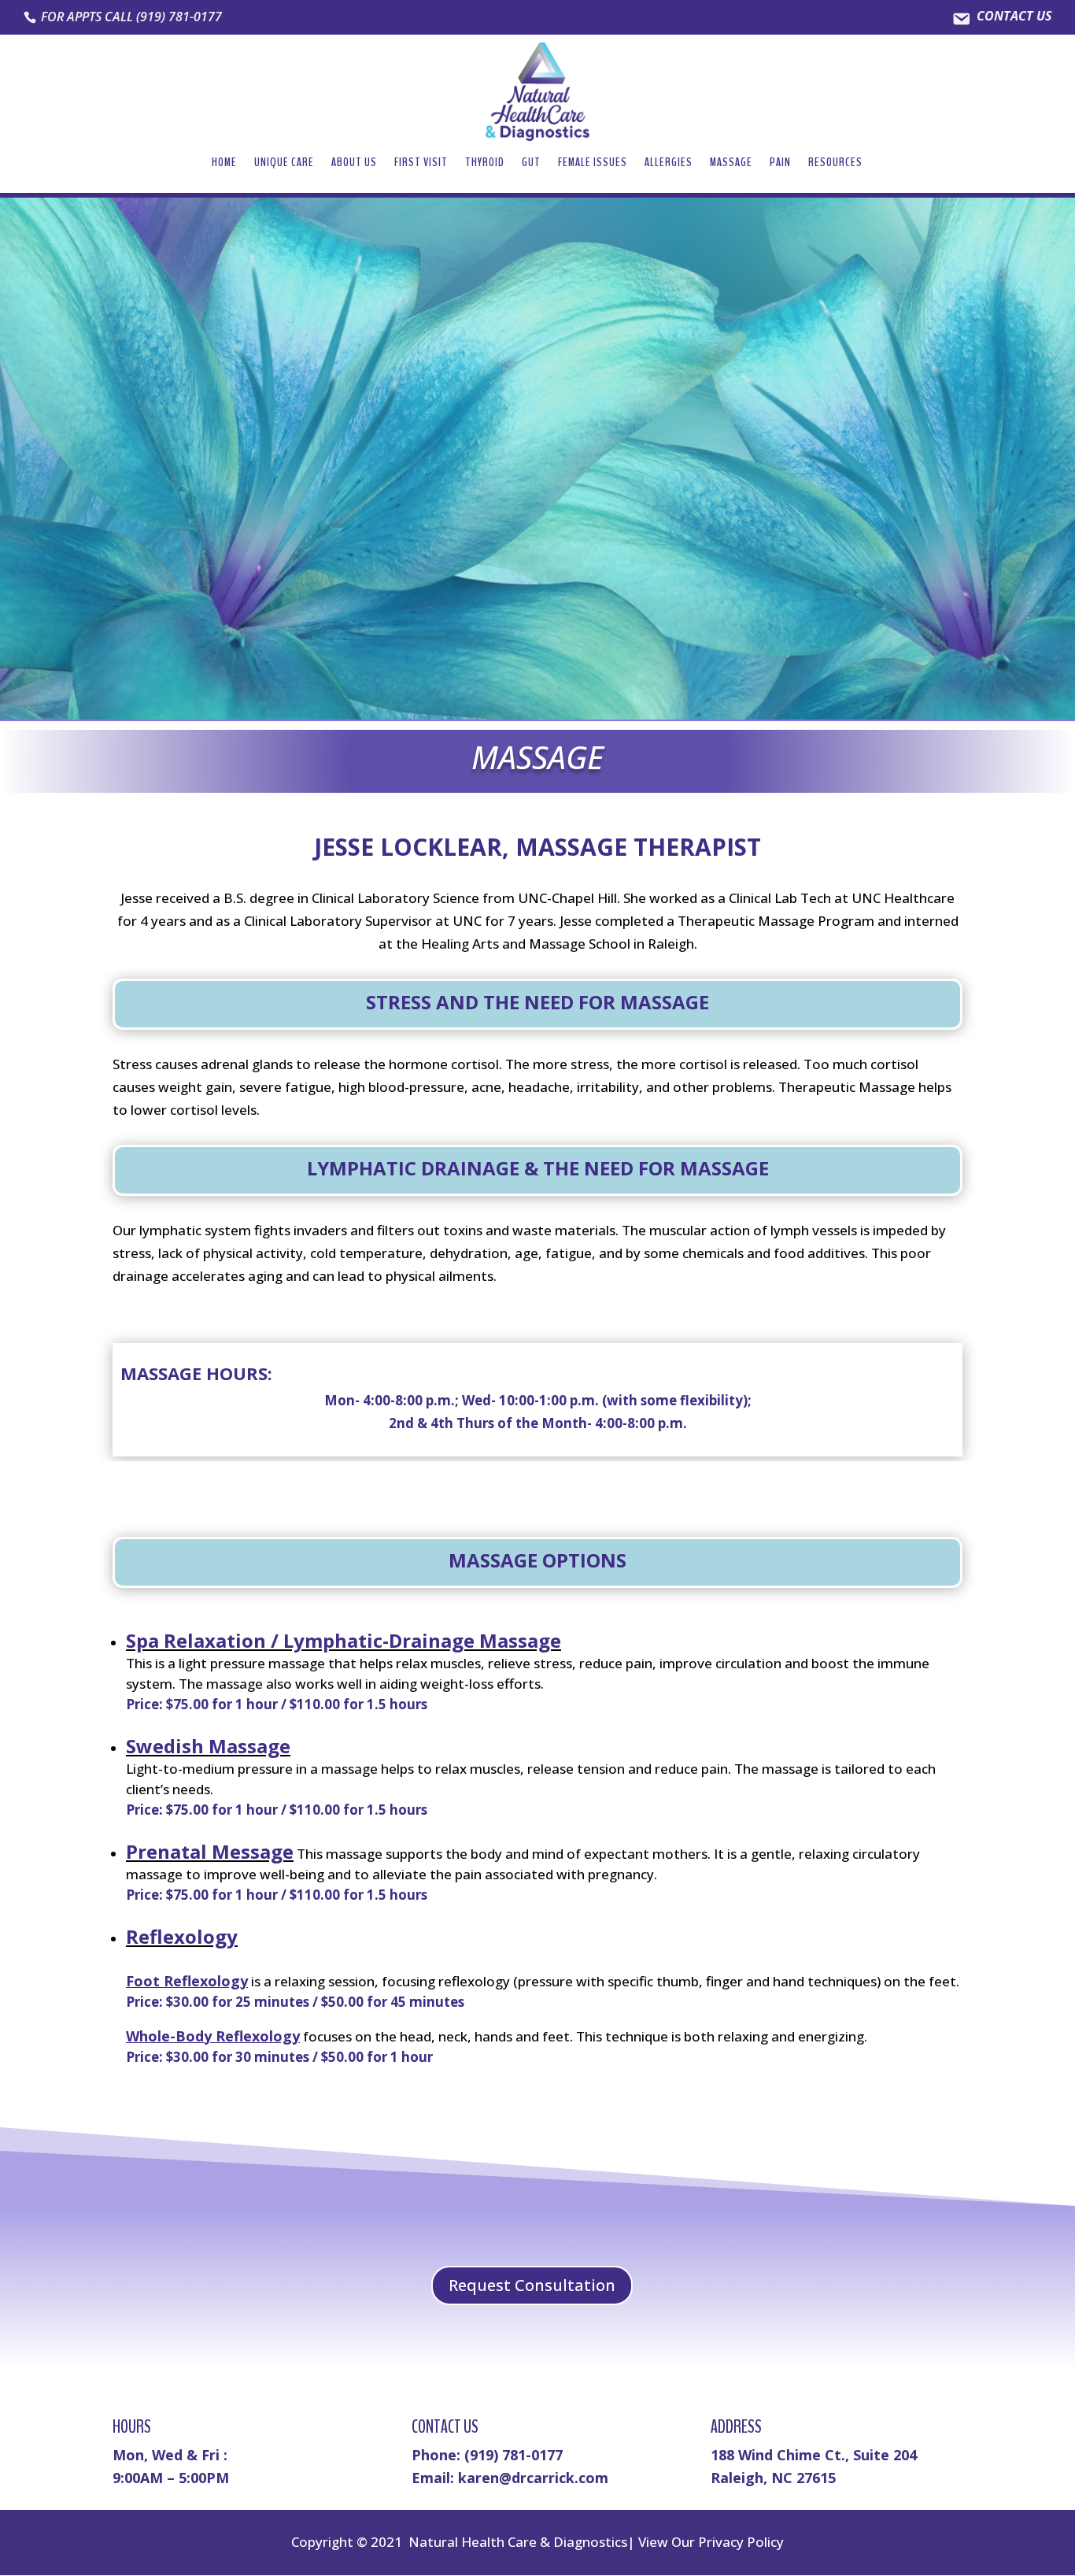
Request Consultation (532, 2285)
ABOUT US (354, 164)
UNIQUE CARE (284, 164)
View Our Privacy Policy (711, 2542)
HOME (224, 164)
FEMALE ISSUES (593, 164)
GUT (531, 164)
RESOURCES (835, 164)
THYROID (485, 164)
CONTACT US (1014, 17)
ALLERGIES (669, 164)
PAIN (780, 164)
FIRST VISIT (421, 164)
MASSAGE (731, 164)
